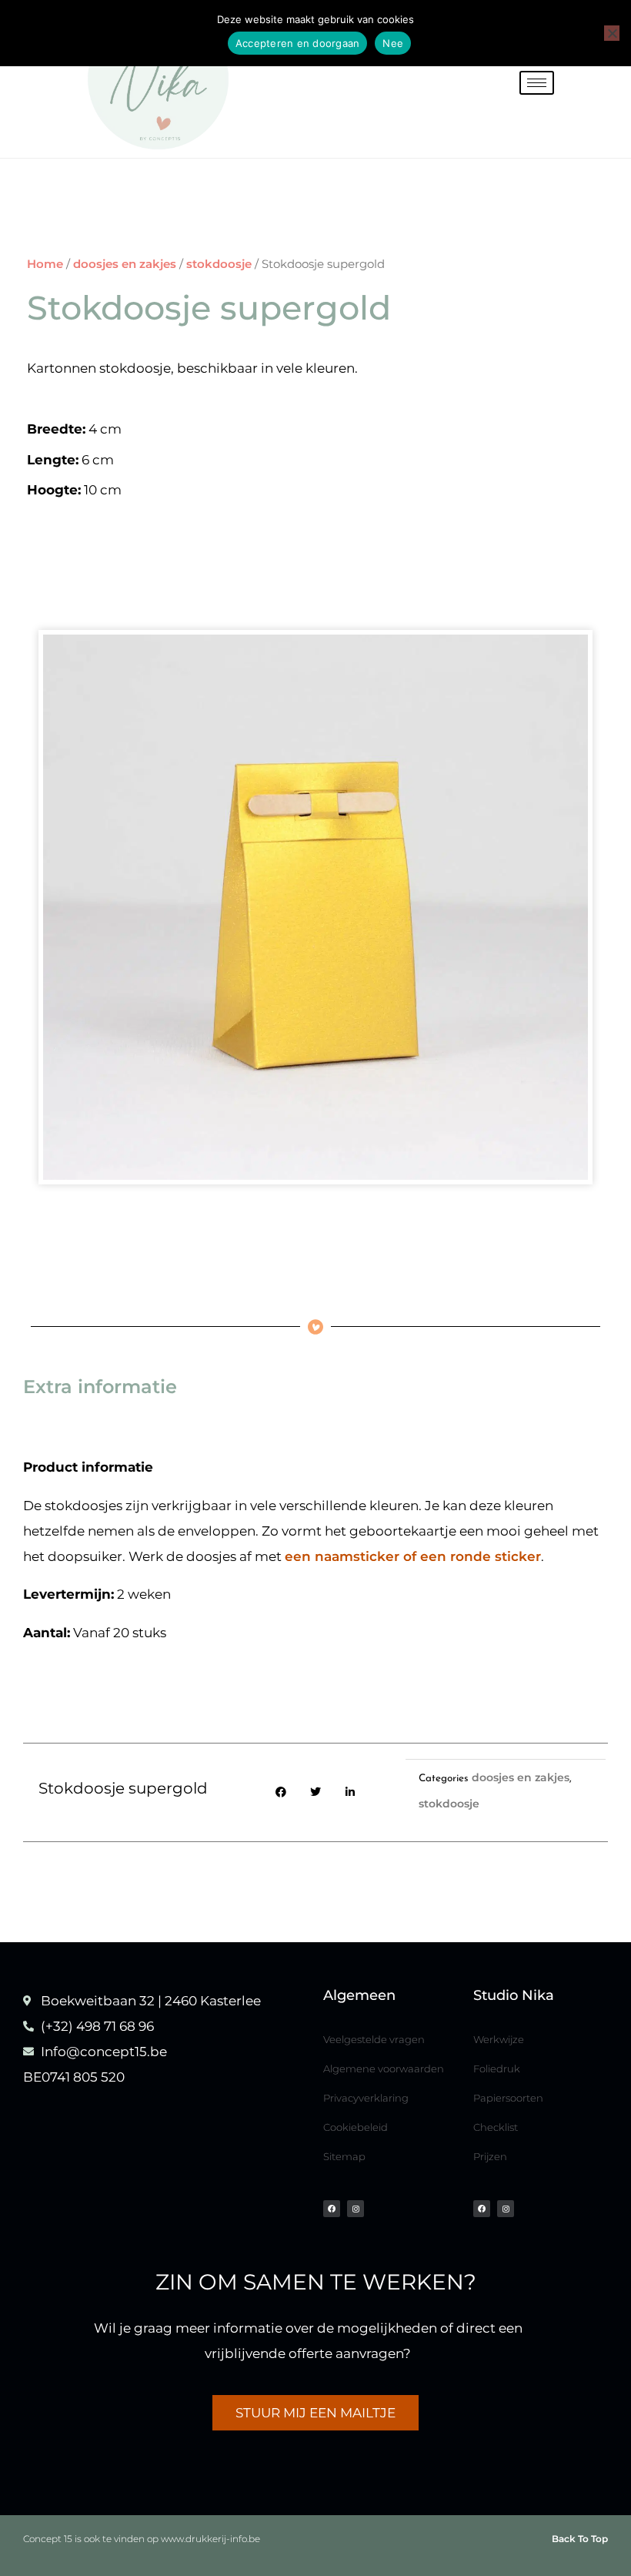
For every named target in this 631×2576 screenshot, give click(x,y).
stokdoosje (219, 264)
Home (45, 264)
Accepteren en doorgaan (298, 43)
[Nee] (612, 33)
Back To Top (580, 2539)
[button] (281, 1792)
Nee (393, 43)
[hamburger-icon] (537, 83)
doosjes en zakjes (125, 264)
